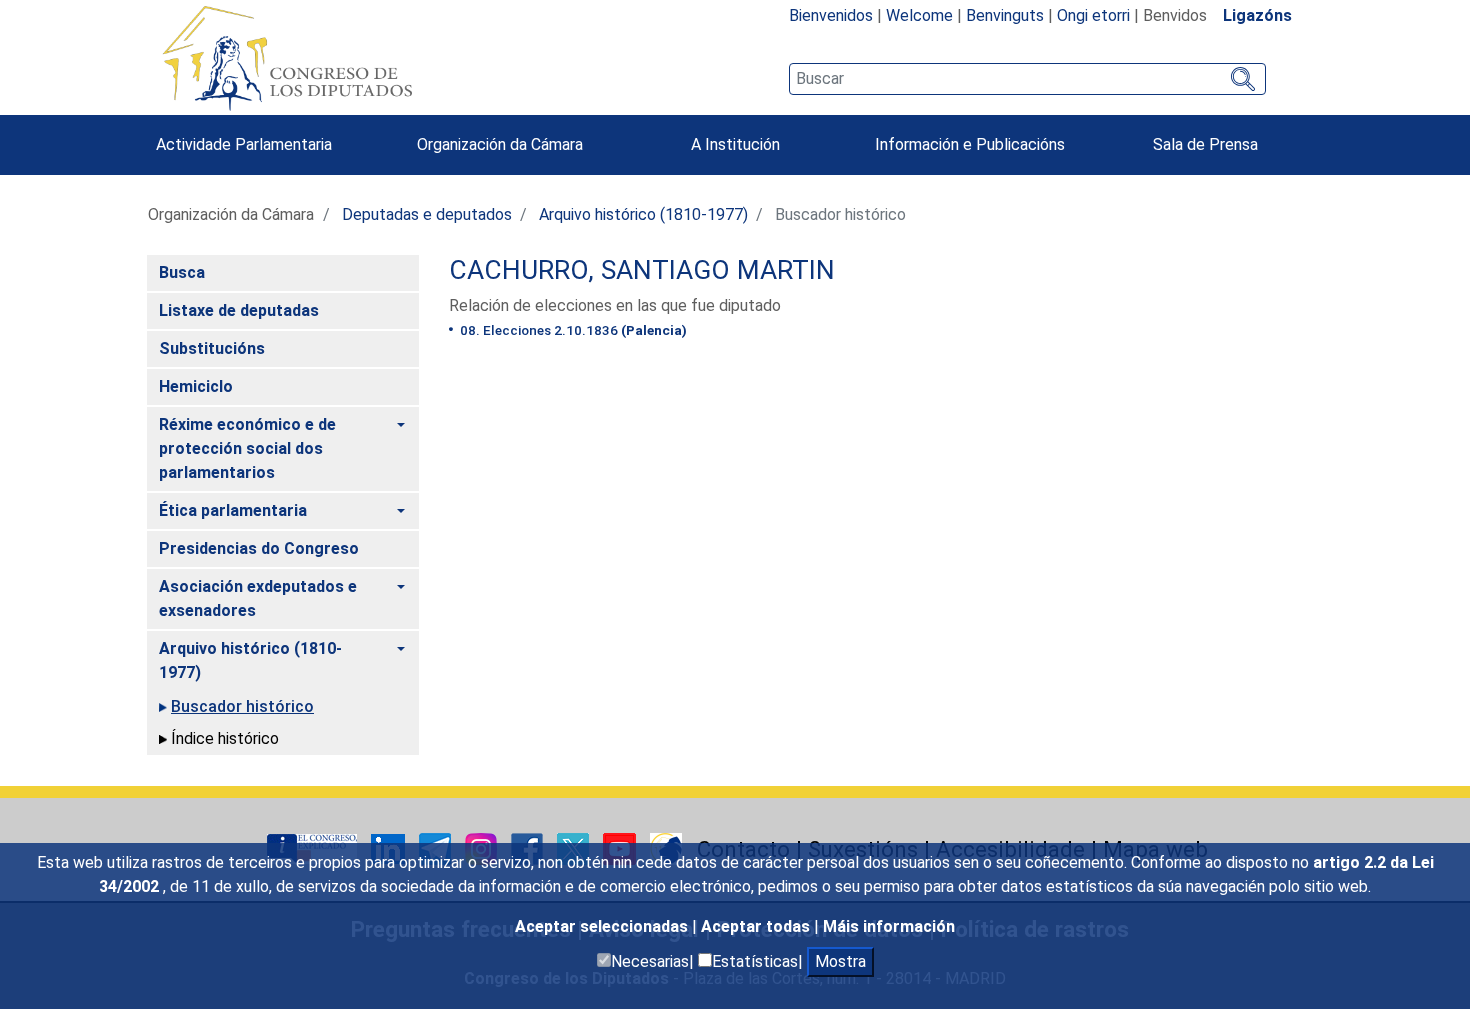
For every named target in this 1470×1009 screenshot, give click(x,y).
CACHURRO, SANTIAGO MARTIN (642, 270)
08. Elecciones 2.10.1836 (572, 330)
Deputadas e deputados (427, 214)
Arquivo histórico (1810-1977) (643, 214)
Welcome (919, 15)
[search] (1027, 79)
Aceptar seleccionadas (603, 926)
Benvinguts (1005, 15)
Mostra (840, 961)
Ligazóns (1257, 15)
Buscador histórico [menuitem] (242, 706)
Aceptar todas (757, 926)
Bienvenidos (831, 15)
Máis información (889, 926)
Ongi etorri (1093, 15)
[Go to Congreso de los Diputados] (287, 58)
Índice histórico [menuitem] (225, 738)
